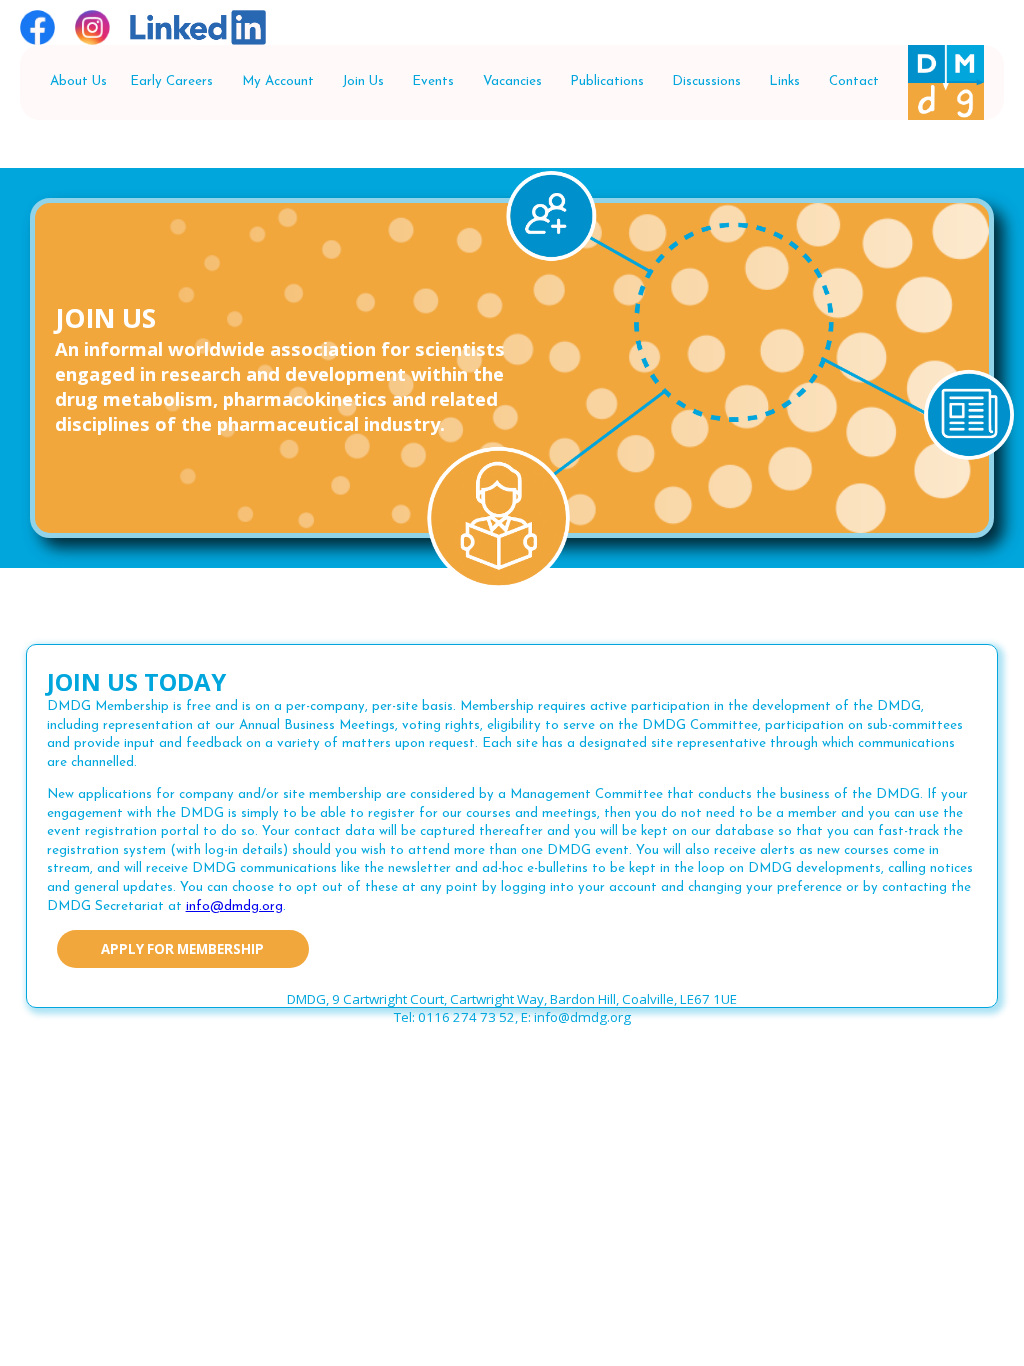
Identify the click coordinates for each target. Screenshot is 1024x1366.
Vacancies (512, 81)
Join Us (363, 81)
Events (433, 81)
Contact (854, 81)
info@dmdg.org (234, 906)
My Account (278, 81)
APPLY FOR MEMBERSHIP (182, 949)
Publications (607, 81)
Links (784, 81)
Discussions (706, 81)
